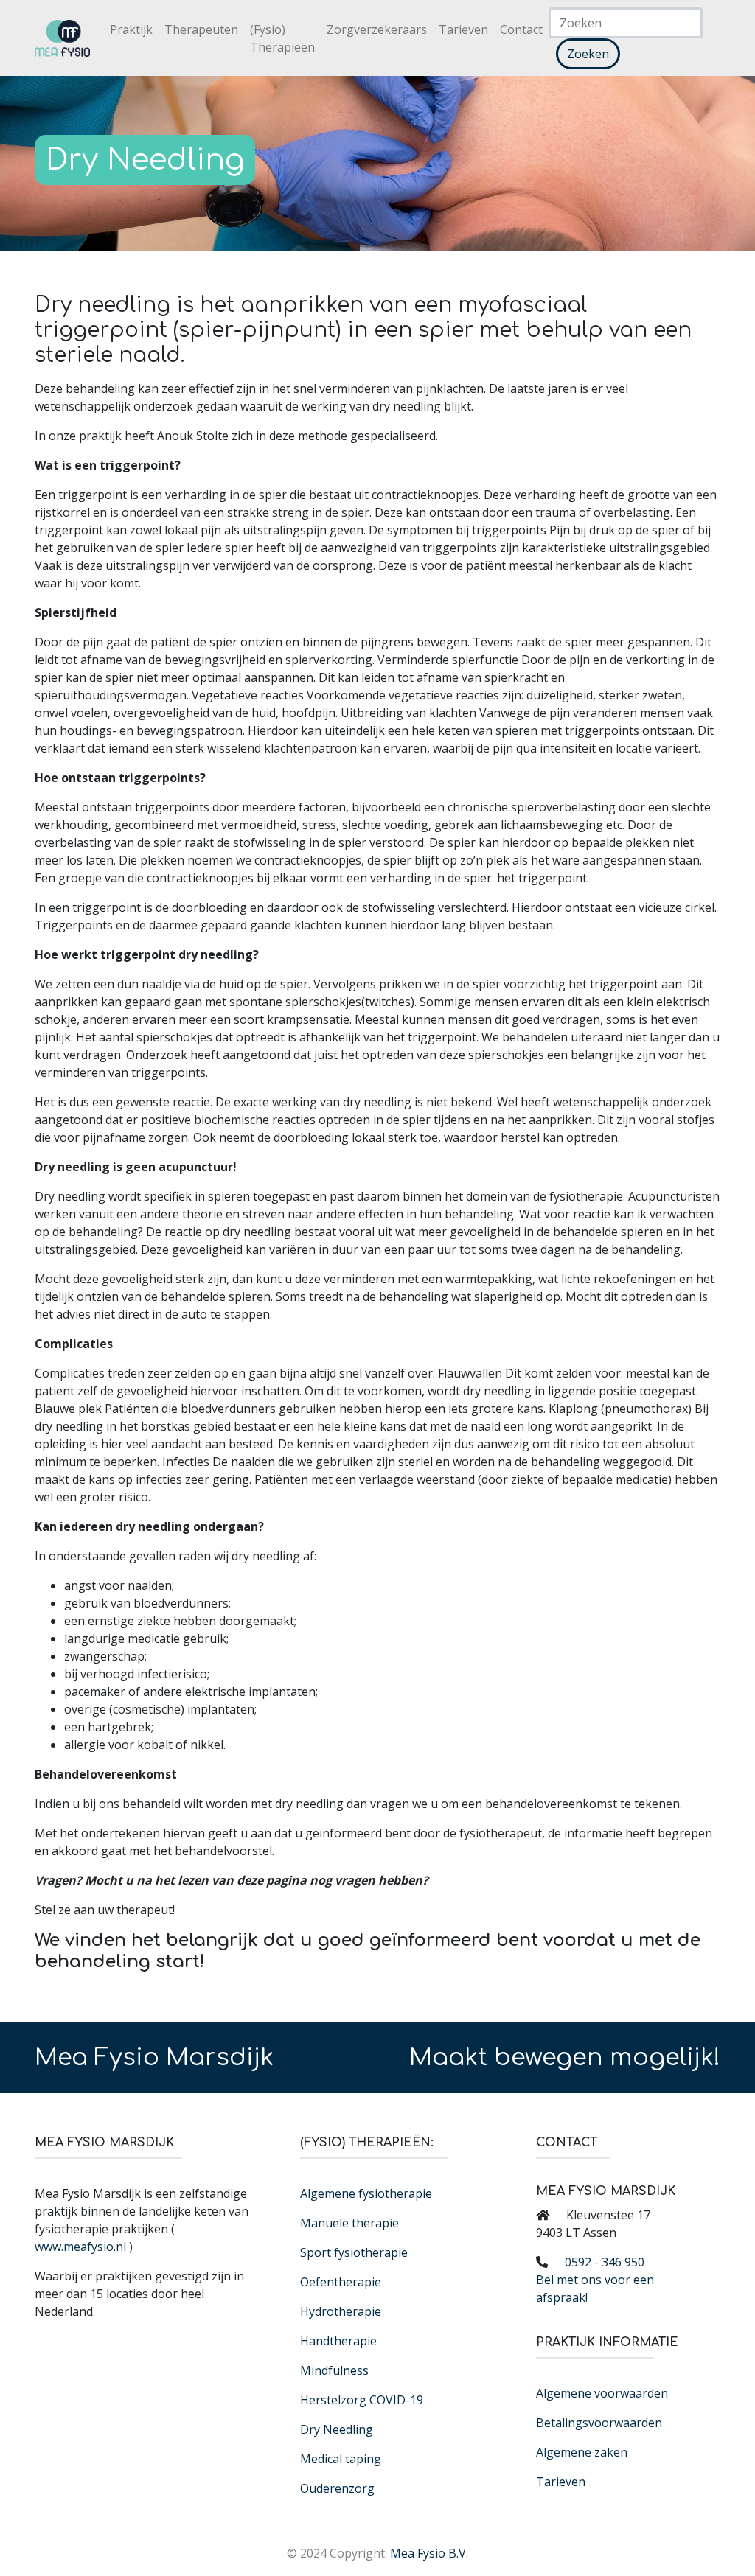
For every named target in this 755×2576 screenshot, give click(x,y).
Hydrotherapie (341, 2311)
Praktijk (131, 29)
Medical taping (341, 2459)
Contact (521, 29)
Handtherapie (338, 2341)
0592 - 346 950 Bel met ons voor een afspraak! (595, 2280)
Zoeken (588, 54)
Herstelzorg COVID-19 (362, 2400)
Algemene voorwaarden (602, 2393)
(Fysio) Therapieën (282, 38)
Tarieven (463, 29)
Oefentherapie (341, 2282)
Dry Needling (337, 2429)
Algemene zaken (582, 2452)
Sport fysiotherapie (354, 2252)
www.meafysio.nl (80, 2247)
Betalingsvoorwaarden (599, 2423)
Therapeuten (201, 29)
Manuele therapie (349, 2223)
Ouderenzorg (337, 2488)
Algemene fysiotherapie (366, 2193)
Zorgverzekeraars (377, 29)
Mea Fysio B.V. (429, 2553)
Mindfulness (334, 2370)
